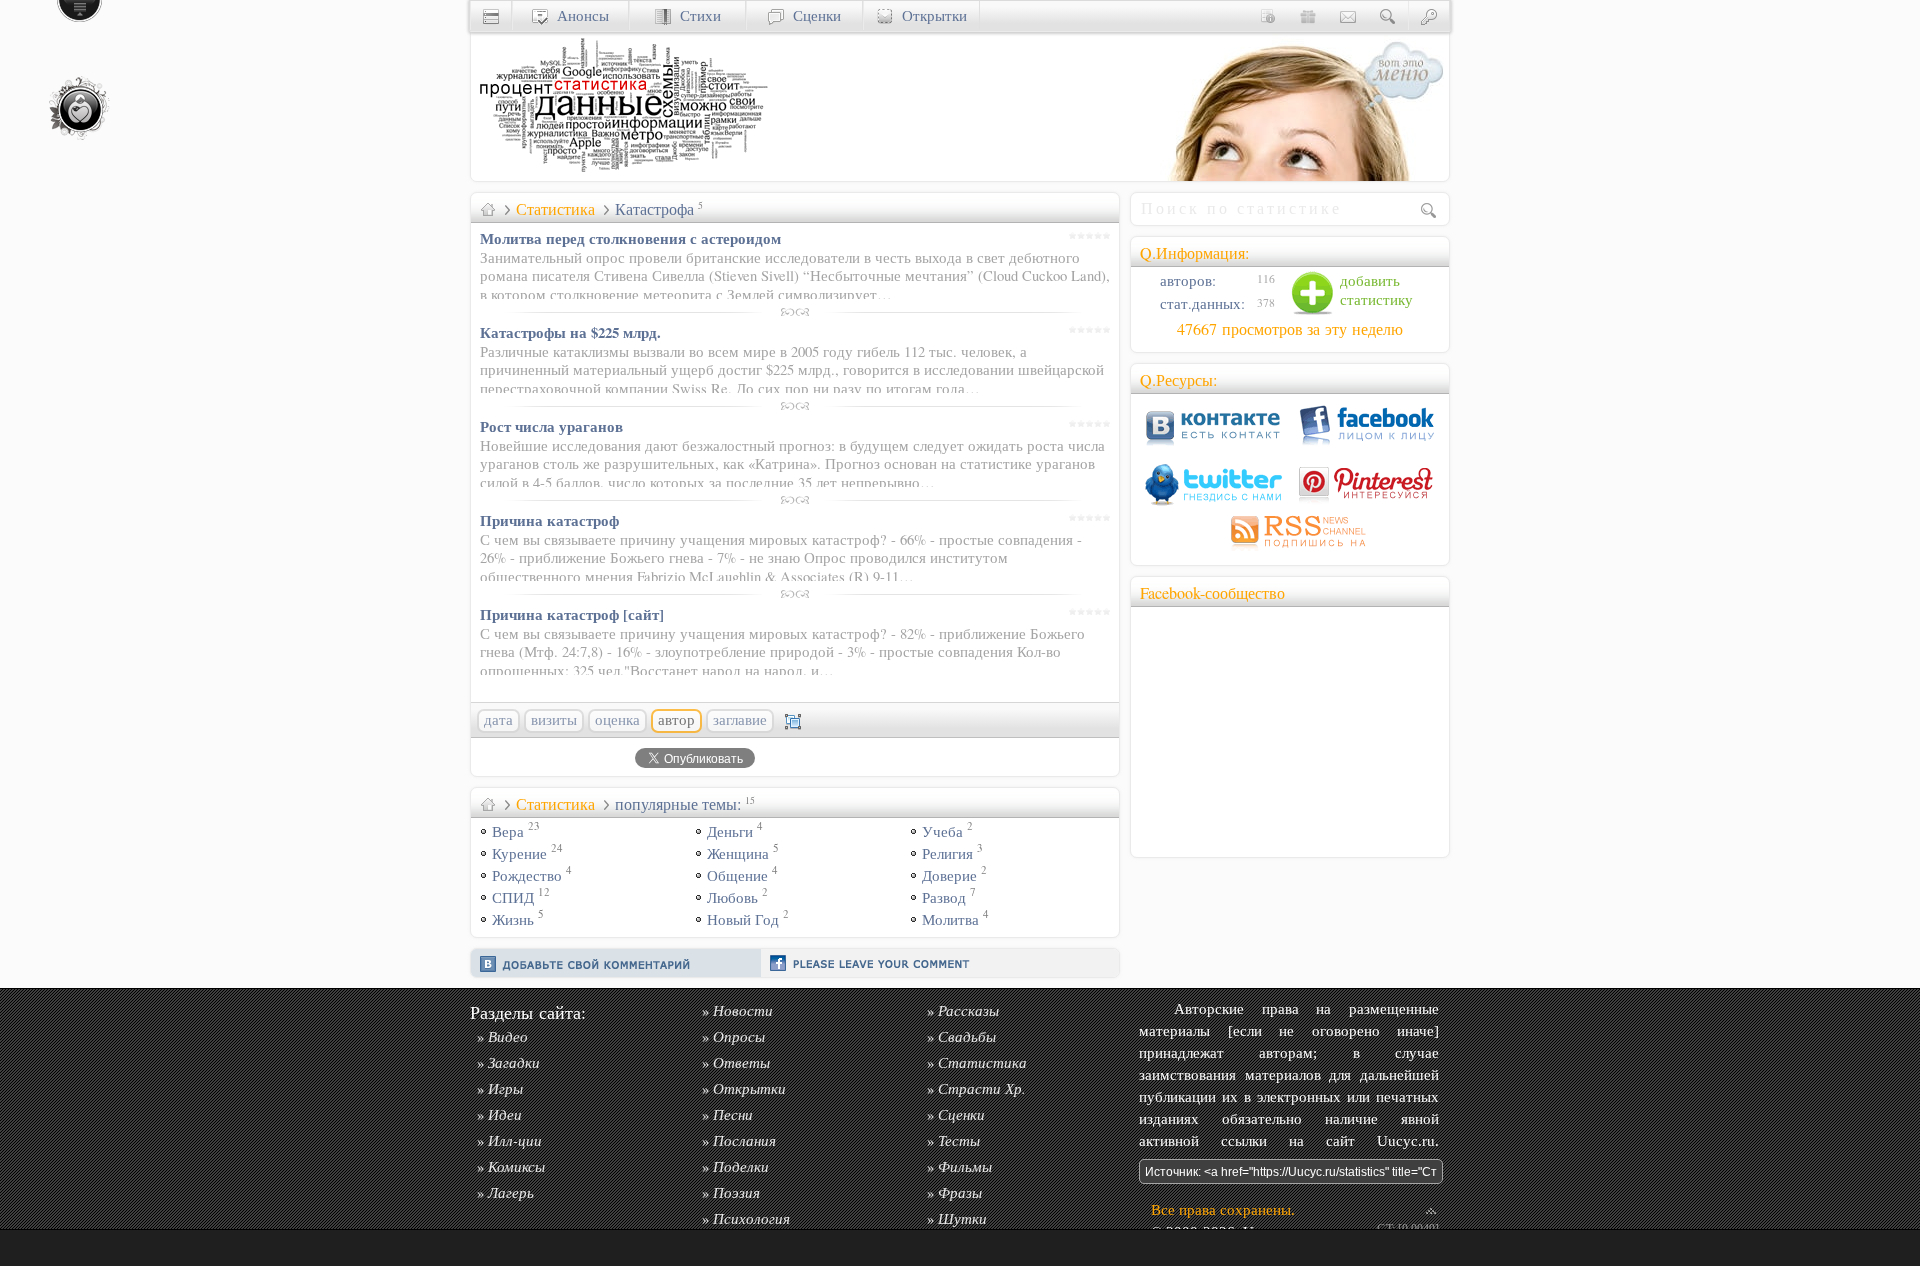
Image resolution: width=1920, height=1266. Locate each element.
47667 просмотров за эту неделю (1290, 329)
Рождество (527, 875)
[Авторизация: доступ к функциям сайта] (1429, 15)
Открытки (930, 15)
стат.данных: (1200, 303)
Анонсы (578, 15)
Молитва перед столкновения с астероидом (630, 238)
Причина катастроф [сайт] (572, 614)
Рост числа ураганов (551, 426)
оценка (617, 720)
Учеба (942, 831)
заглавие (740, 720)
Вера (508, 831)
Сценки (812, 15)
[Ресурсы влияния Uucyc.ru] (488, 209)
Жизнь (513, 919)
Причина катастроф (549, 520)
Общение (737, 875)
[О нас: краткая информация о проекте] (1268, 15)
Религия (947, 853)
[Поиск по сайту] (1388, 15)
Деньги (730, 831)
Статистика (555, 209)
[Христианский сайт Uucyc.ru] (621, 175)
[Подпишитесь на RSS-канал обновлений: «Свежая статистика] (1290, 550)
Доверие (949, 875)
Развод (944, 897)
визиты (554, 720)
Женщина (738, 853)
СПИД (513, 897)
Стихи (696, 15)
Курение (519, 853)
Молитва (950, 919)
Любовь (732, 897)
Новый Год (743, 919)
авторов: (1186, 280)
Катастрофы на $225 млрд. (570, 332)
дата (498, 720)
